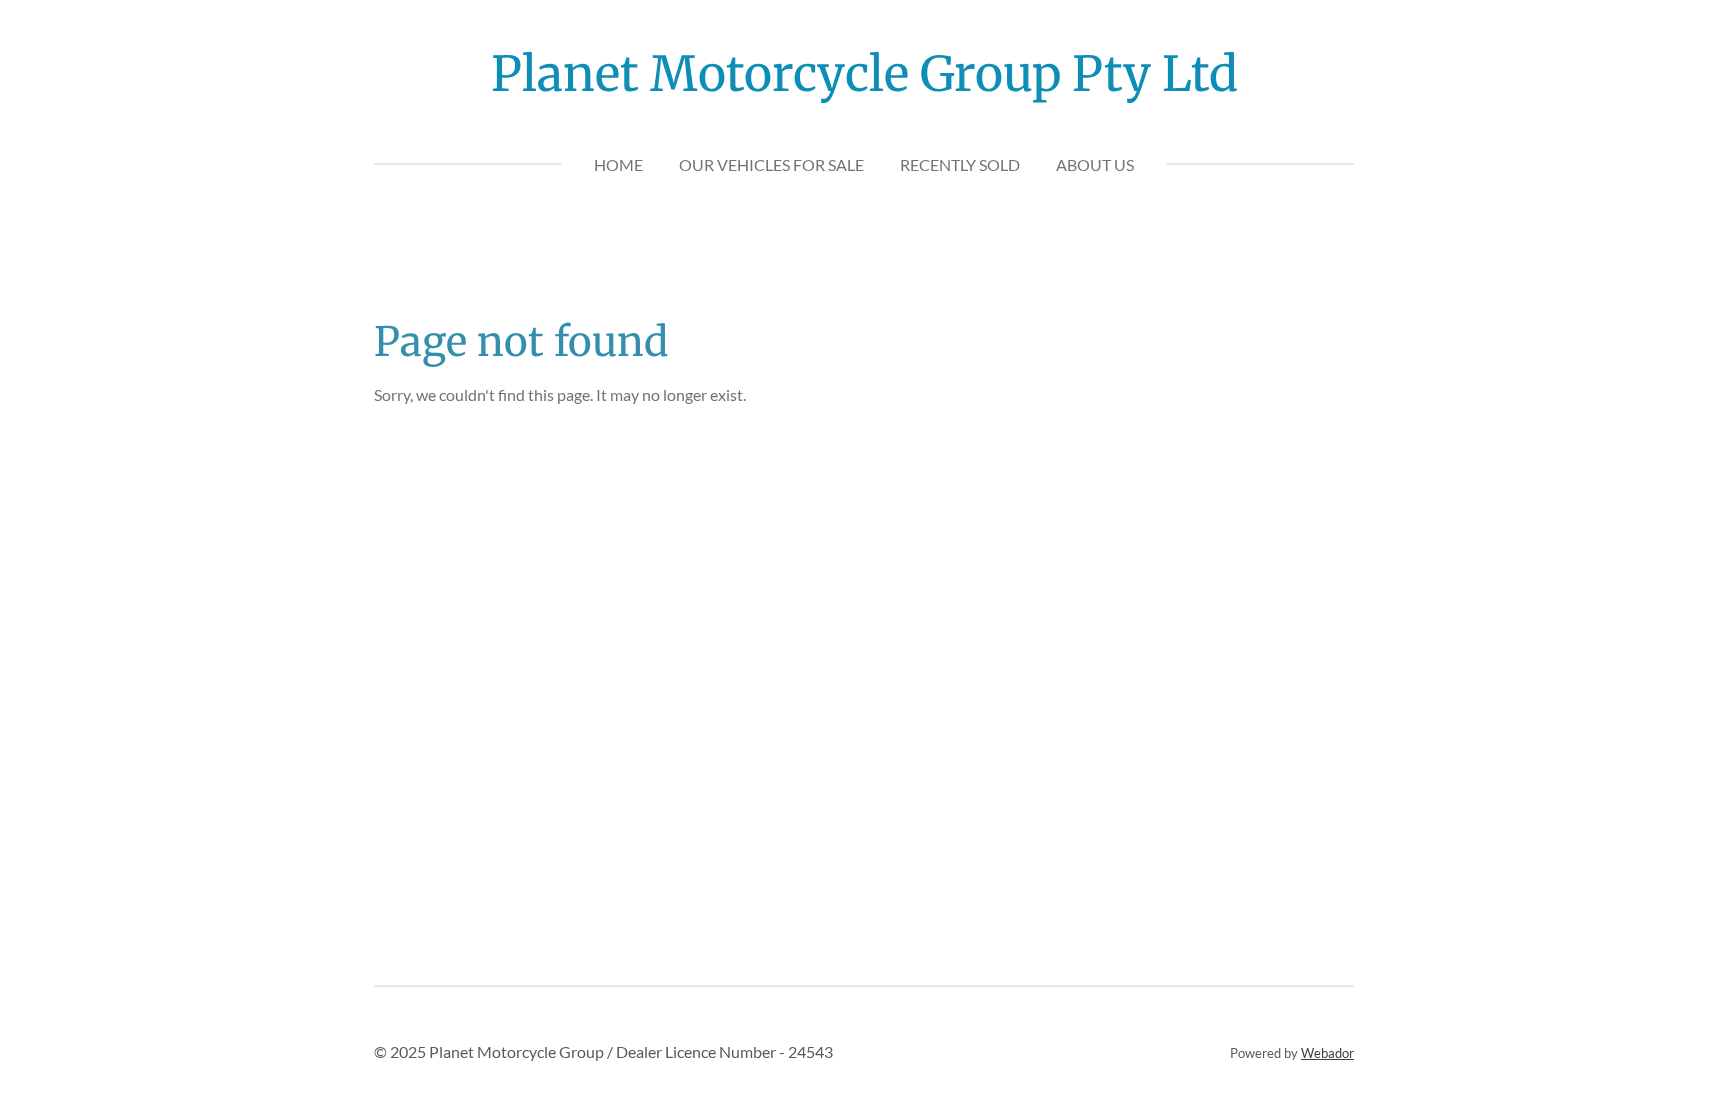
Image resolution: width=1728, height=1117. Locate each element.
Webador (1327, 1053)
